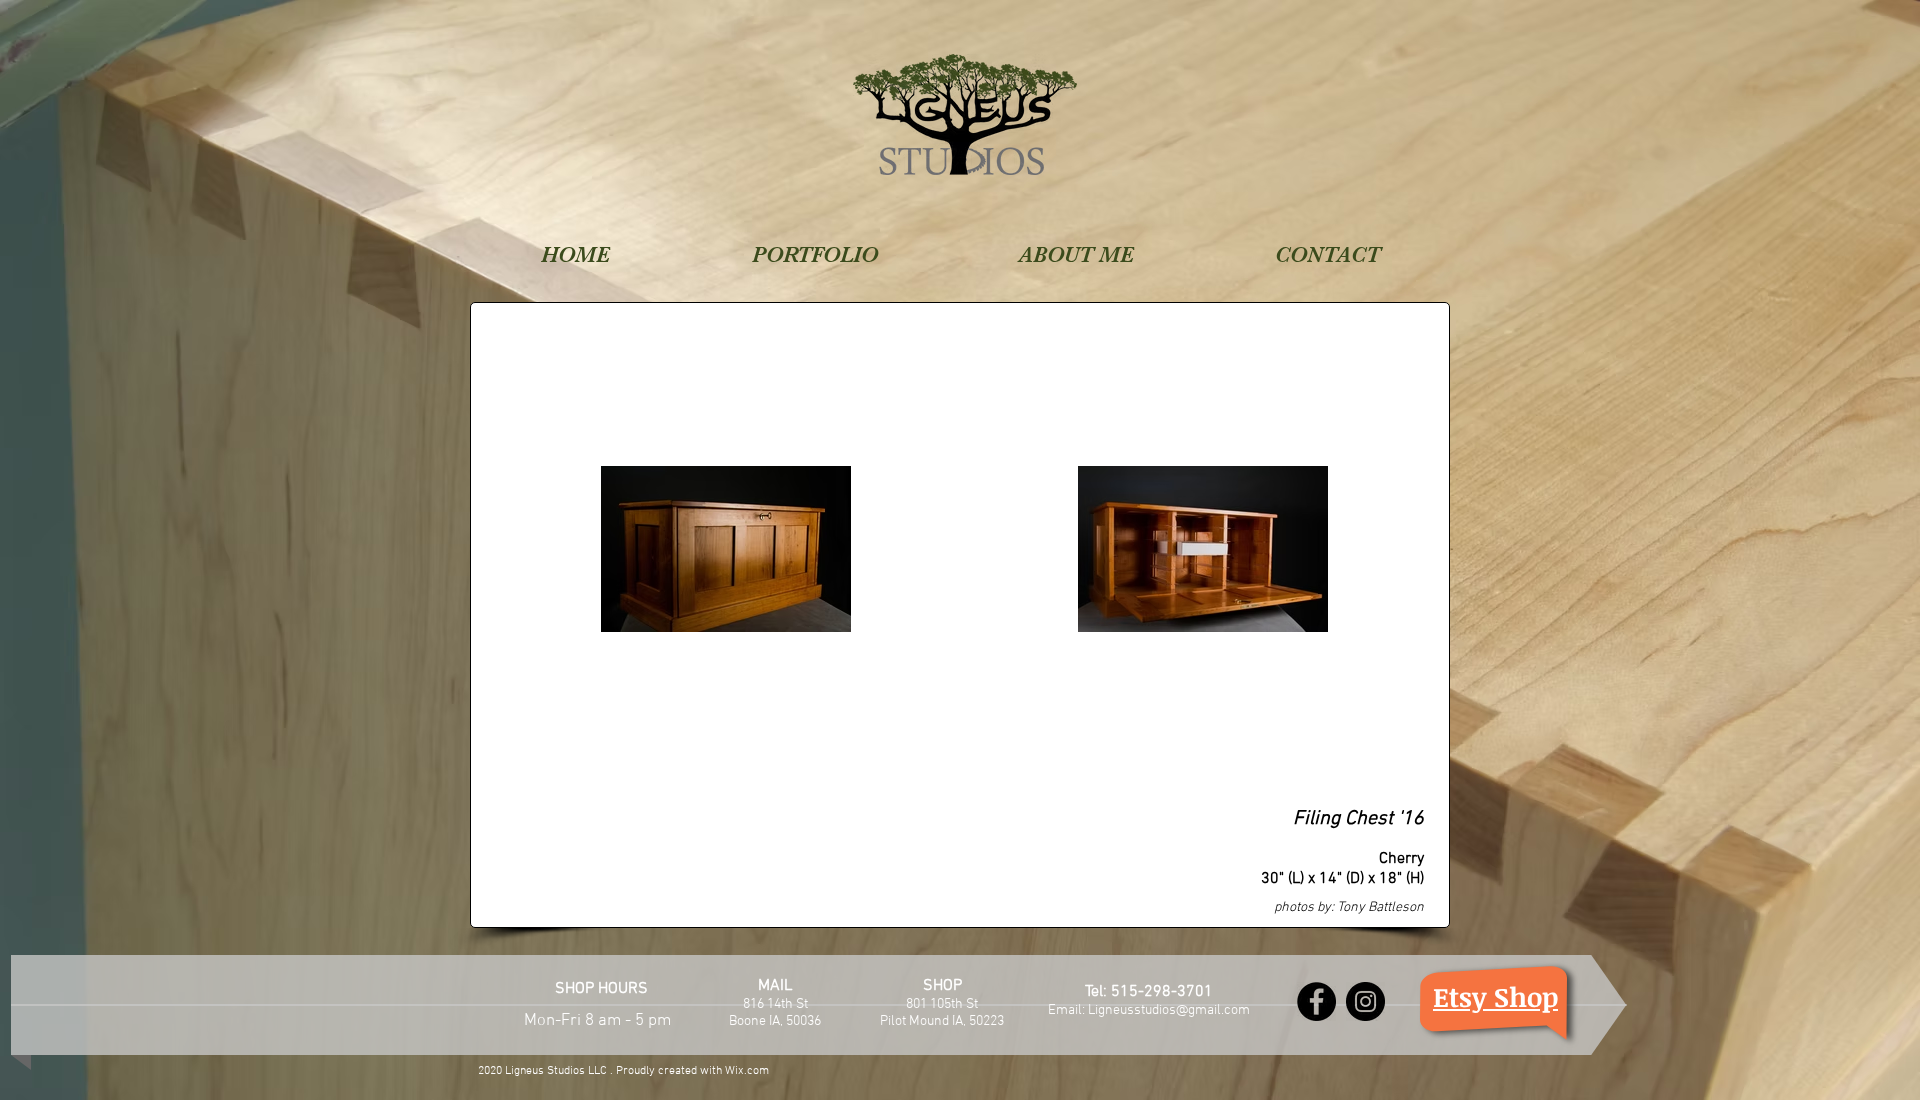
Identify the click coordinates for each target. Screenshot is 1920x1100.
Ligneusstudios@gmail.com (1169, 1010)
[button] (814, 250)
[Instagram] (1365, 1001)
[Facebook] (1316, 1001)
